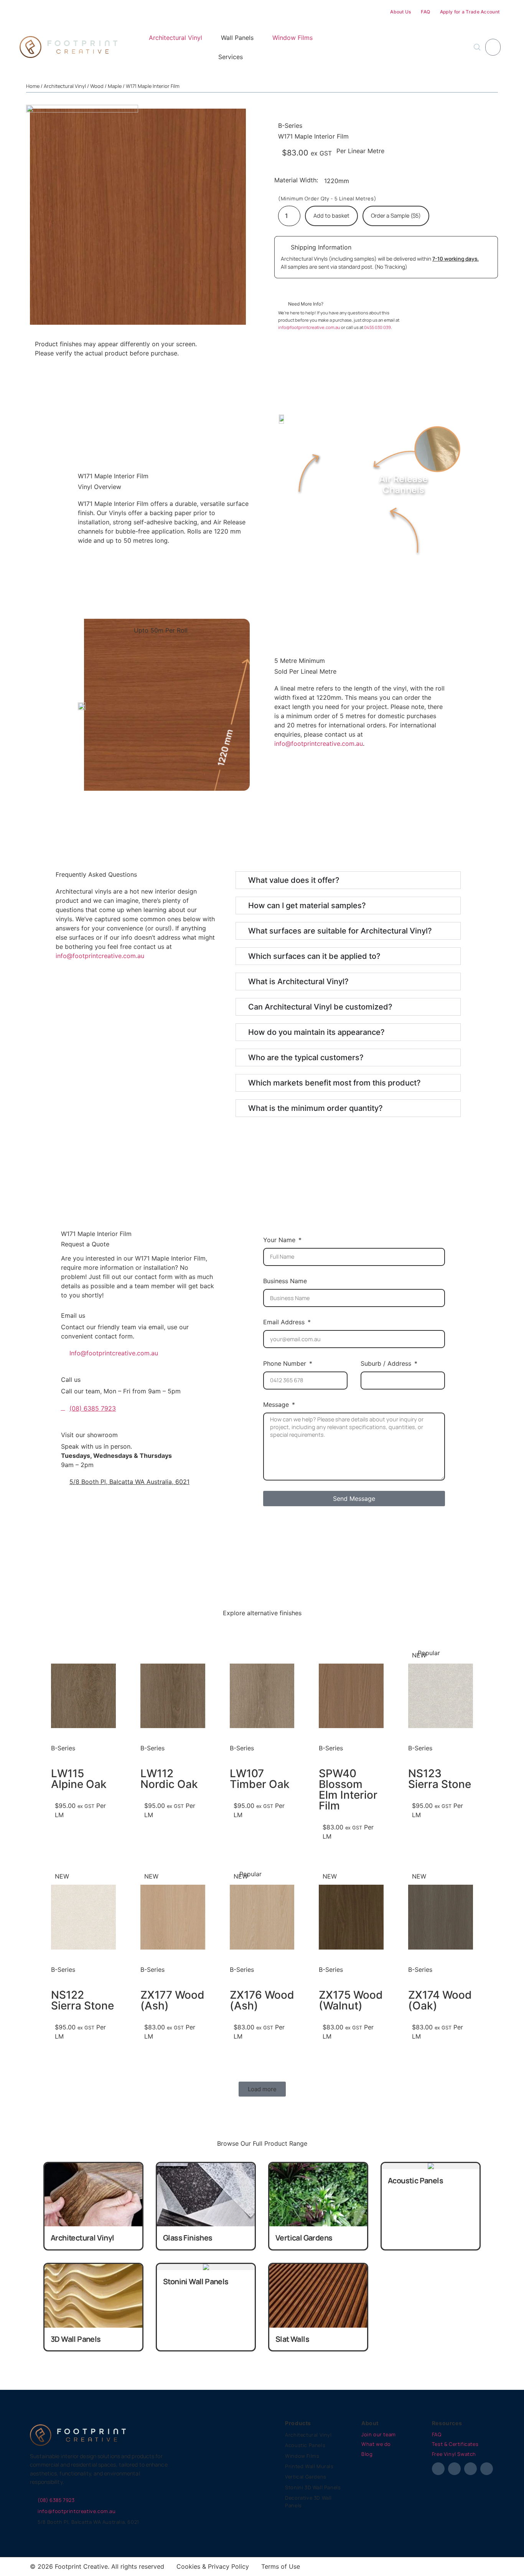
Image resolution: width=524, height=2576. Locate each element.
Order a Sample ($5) (396, 216)
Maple (115, 86)
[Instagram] (454, 2469)
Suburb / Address (387, 1363)
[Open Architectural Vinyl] (206, 38)
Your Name (280, 1240)
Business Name (285, 1281)
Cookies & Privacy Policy (213, 2566)
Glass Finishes (188, 2238)
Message (277, 1404)
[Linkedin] (487, 2469)
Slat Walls (292, 2339)
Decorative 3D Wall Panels (308, 2502)
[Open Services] (247, 57)
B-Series (290, 126)
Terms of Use (281, 2566)
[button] (262, 2089)
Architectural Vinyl (65, 86)
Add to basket (331, 216)
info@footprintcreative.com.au (310, 327)
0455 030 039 (377, 327)
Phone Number (286, 1363)
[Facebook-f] (438, 2469)
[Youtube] (470, 2469)
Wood (97, 86)
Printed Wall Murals (309, 2466)
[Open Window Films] (317, 38)
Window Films (302, 2456)
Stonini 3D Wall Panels (313, 2487)
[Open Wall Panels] (258, 38)
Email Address (285, 1322)
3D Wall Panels (76, 2339)
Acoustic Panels (415, 2180)
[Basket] (493, 47)
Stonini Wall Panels (196, 2281)
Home (33, 86)
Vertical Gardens (304, 2238)
